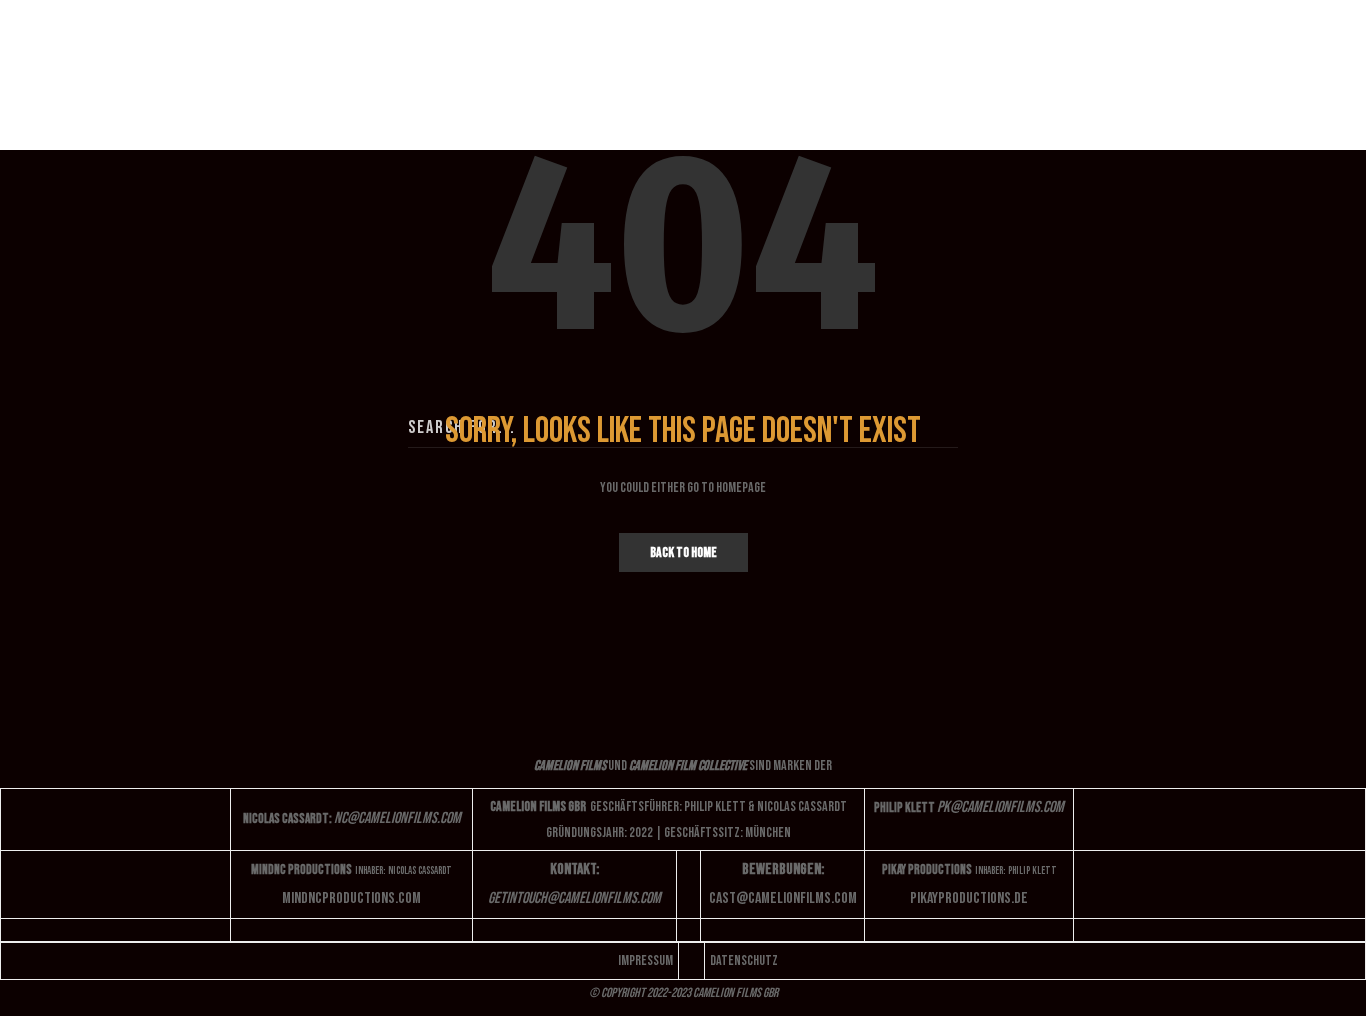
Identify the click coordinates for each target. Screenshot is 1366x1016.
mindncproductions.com (351, 898)
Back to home (683, 552)
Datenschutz (744, 960)
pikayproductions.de (969, 898)
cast (783, 898)
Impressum (645, 960)
